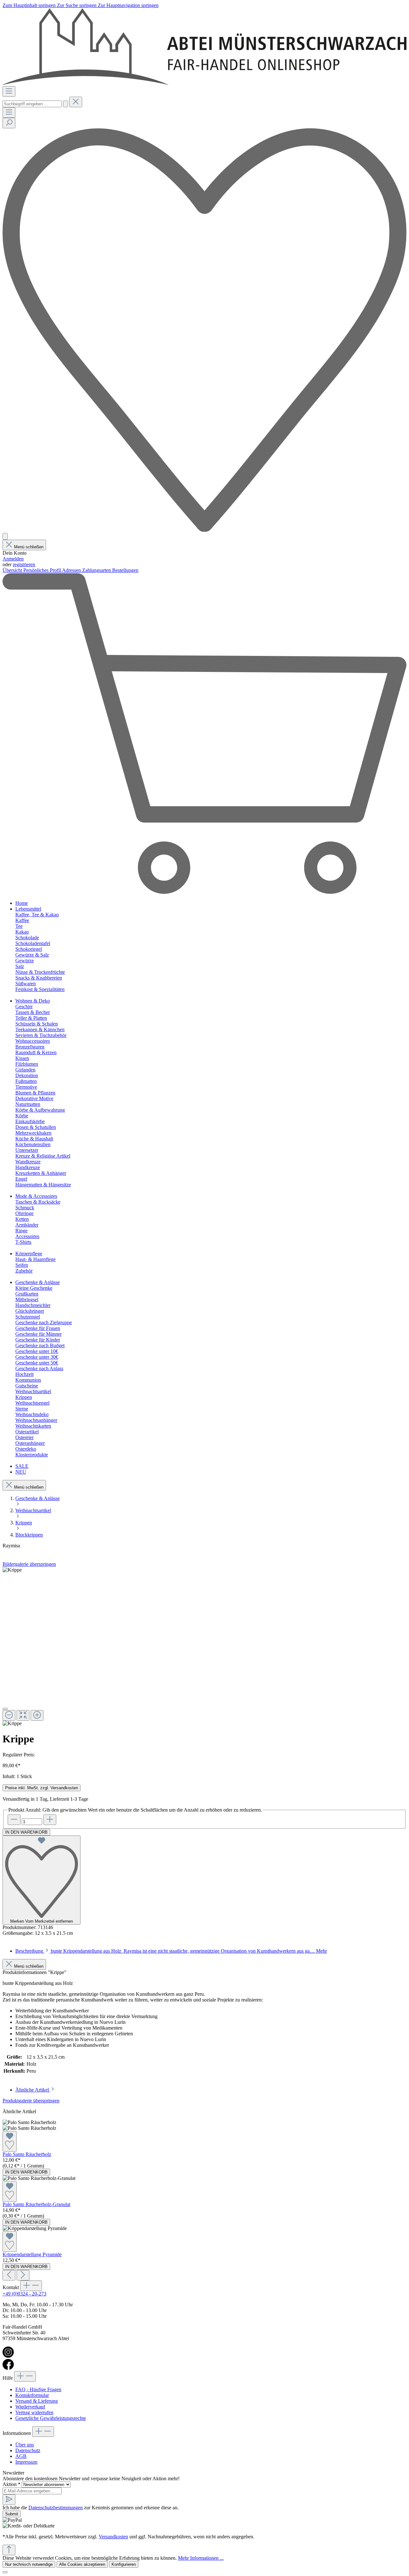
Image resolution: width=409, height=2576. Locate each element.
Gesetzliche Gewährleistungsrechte (51, 2418)
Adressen (72, 570)
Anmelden (13, 559)
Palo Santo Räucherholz (27, 2154)
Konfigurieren (124, 2564)
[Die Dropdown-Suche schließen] (76, 102)
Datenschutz (28, 2450)
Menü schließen (29, 547)
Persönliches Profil (43, 570)
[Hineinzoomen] (37, 1715)
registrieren (24, 564)
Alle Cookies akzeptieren (82, 2564)
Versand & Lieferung (37, 2401)
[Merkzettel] (204, 530)
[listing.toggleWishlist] (10, 2141)
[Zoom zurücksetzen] (23, 1715)
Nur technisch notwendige (29, 2564)
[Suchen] (66, 104)
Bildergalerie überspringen (29, 1564)
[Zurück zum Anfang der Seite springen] (9, 2550)
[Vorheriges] (9, 2275)
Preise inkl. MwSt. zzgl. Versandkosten (42, 1788)
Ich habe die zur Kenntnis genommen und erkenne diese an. (91, 2508)
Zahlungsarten (97, 570)
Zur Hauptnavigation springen (128, 5)
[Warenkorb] (204, 892)
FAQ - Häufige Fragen (38, 2389)
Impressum (26, 2462)
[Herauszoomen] (9, 1715)
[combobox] (32, 104)
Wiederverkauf (30, 2407)
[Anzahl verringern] (14, 1820)
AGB (21, 2456)
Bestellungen (125, 570)
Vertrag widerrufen (34, 2412)
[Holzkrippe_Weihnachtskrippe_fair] (12, 1570)
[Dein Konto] (5, 536)
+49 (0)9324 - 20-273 (24, 2294)
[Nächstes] (23, 2275)
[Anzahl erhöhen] (50, 1820)
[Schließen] (5, 1709)
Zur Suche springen (77, 5)
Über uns (25, 2445)
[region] (204, 1647)
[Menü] (9, 91)
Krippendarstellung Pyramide (32, 2254)
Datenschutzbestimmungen (56, 2508)
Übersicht (13, 570)
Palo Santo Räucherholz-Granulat (36, 2204)
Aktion (12, 2484)
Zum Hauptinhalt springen (30, 5)
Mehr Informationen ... (201, 2558)
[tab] (171, 1951)
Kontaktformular (32, 2395)
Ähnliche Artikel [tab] (33, 2090)
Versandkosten (113, 2537)
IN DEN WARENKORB (26, 1832)
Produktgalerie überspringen (31, 2101)
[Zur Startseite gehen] (204, 83)
